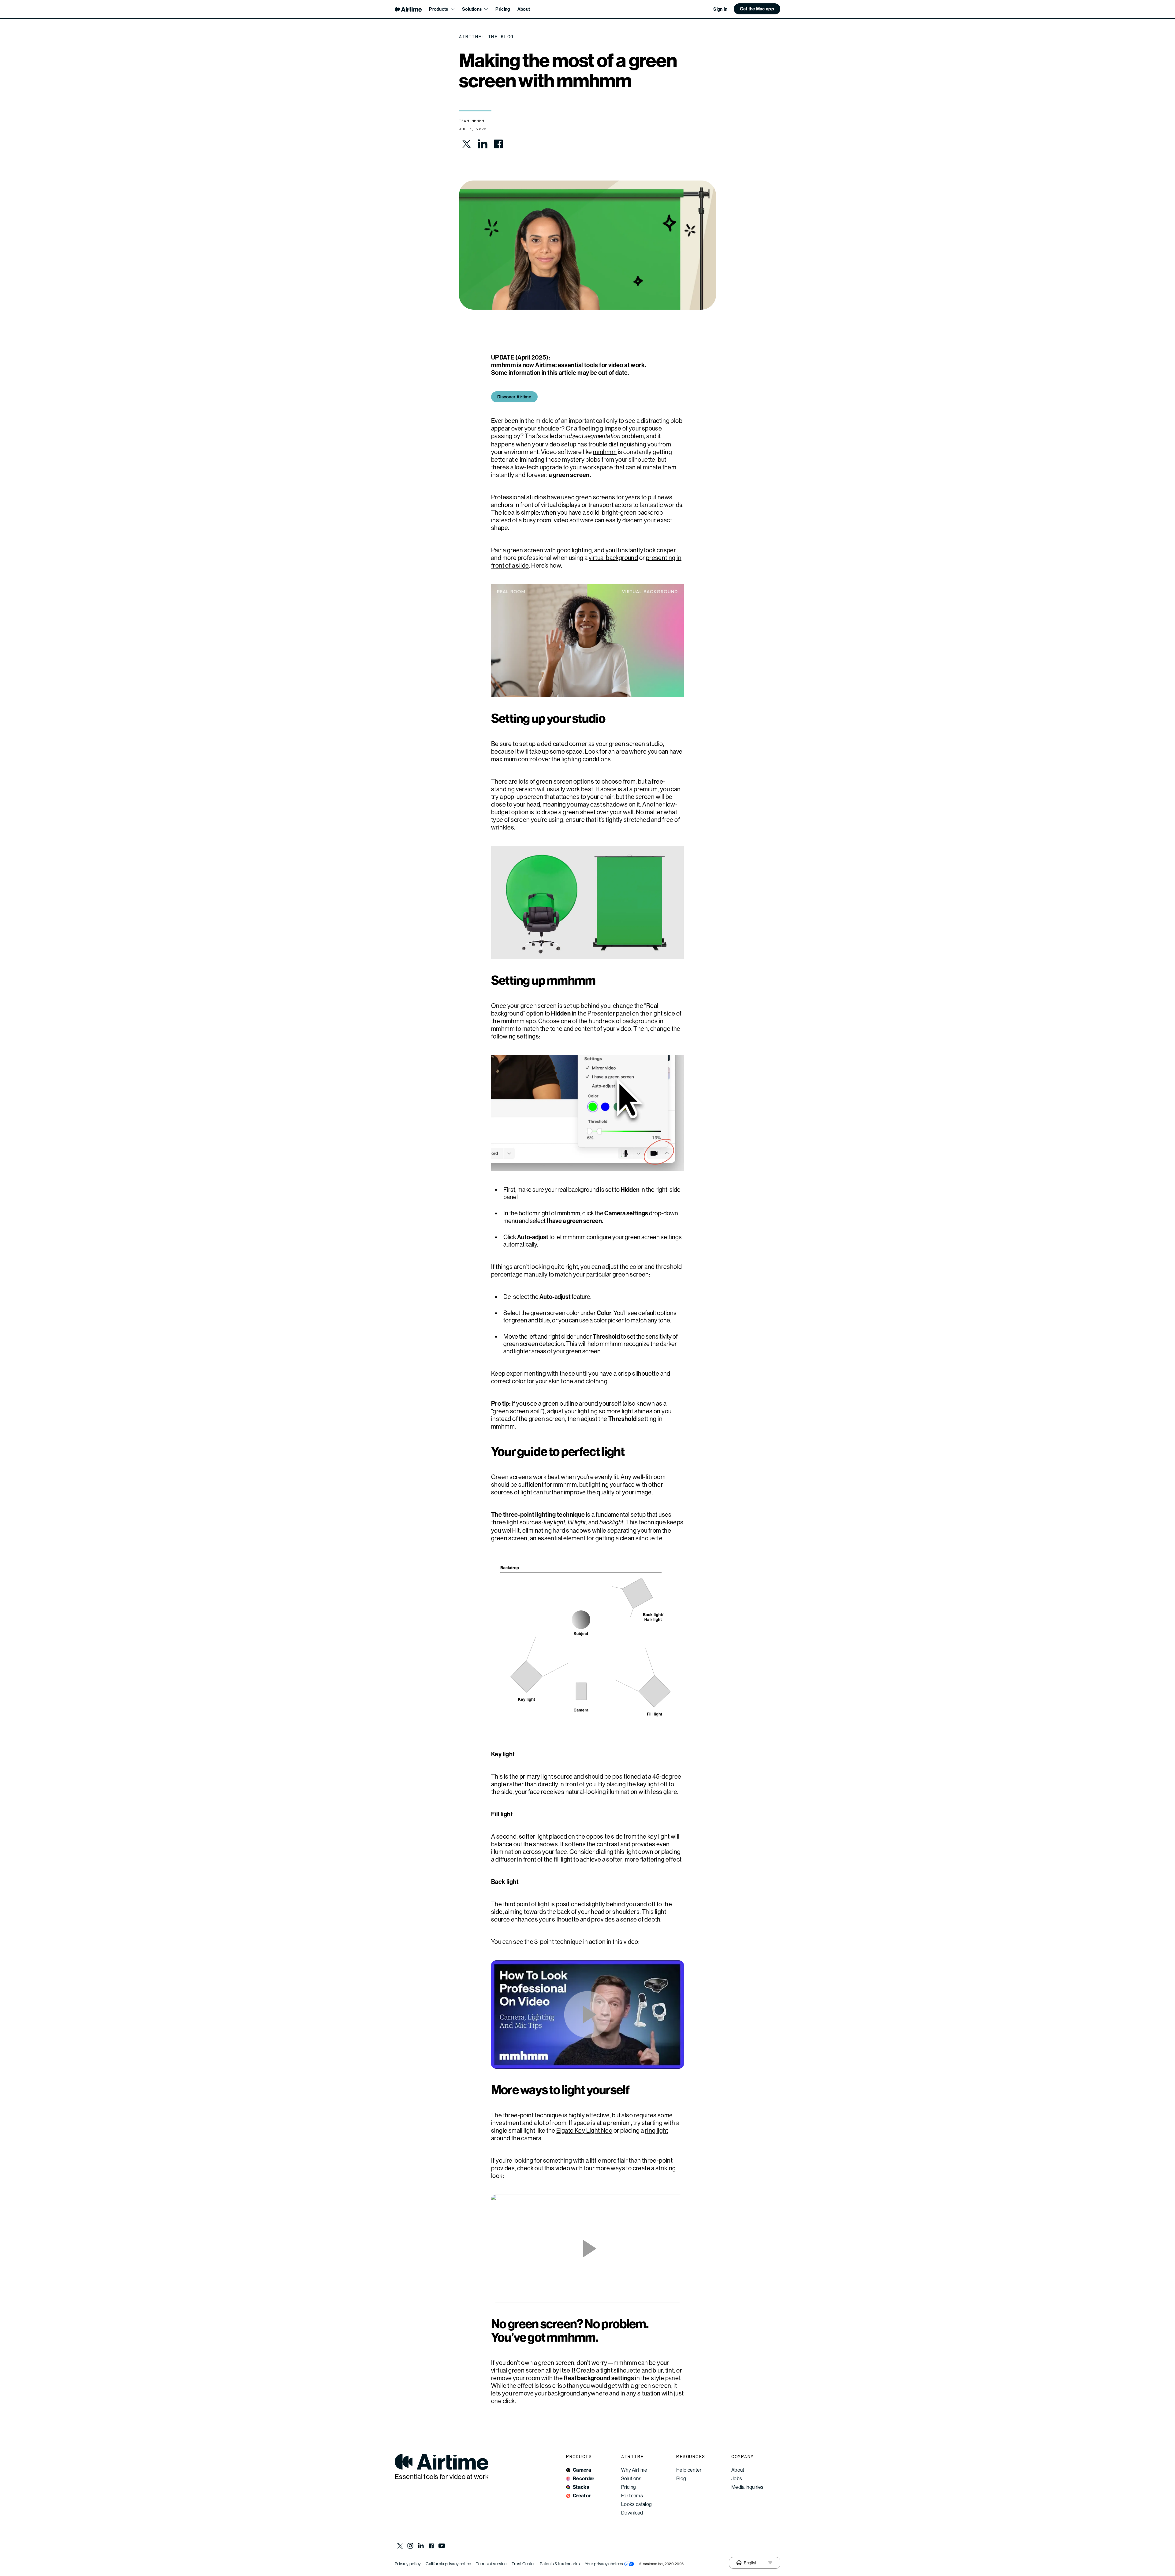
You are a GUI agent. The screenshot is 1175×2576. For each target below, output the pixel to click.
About (524, 9)
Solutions (631, 2479)
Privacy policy (408, 2564)
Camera (582, 2470)
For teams (632, 2496)
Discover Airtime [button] (514, 397)
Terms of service (491, 2564)
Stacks (581, 2487)
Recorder (584, 2479)
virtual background (613, 558)
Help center (689, 2470)
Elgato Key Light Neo (584, 2131)
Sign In (720, 9)
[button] (757, 9)
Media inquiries (748, 2487)
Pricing (503, 9)
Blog (681, 2479)
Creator (582, 2496)
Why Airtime (634, 2470)
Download (632, 2513)
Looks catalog (636, 2504)
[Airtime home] (408, 9)
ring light (657, 2131)
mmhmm (605, 452)
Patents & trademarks (560, 2564)
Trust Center (523, 2564)
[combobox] (747, 2563)
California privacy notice (448, 2564)
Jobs (737, 2479)
